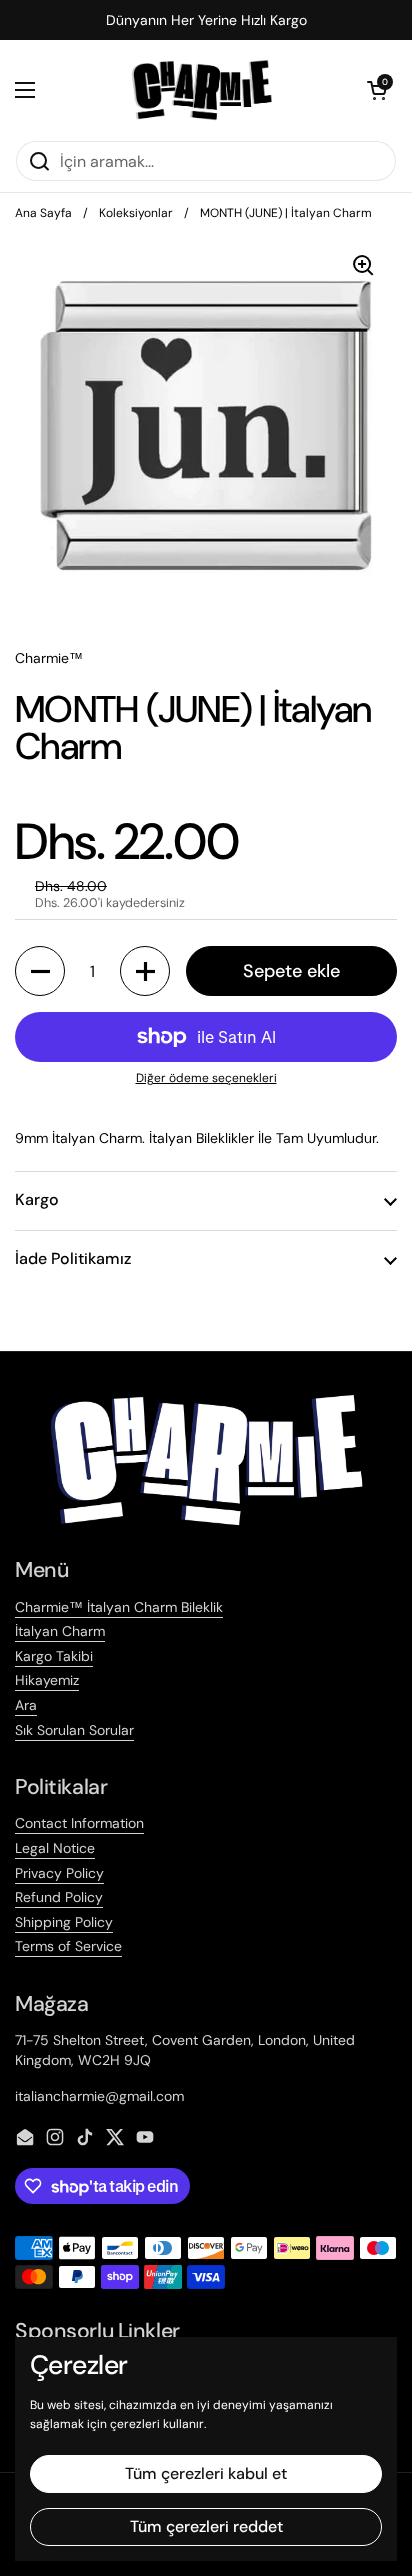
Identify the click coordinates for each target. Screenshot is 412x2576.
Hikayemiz (47, 1680)
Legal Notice (55, 1848)
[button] (377, 90)
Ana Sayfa (43, 213)
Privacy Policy (59, 1873)
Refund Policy (59, 1897)
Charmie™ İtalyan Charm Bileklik (119, 1607)
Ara (26, 1705)
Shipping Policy (64, 1922)
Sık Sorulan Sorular (74, 1730)
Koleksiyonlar (136, 213)
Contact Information (79, 1823)
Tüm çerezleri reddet (206, 2526)
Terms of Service (68, 1946)
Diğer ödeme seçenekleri (206, 1078)
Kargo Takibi (54, 1656)
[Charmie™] (201, 90)
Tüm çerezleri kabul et (206, 2473)
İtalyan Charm (60, 1631)
